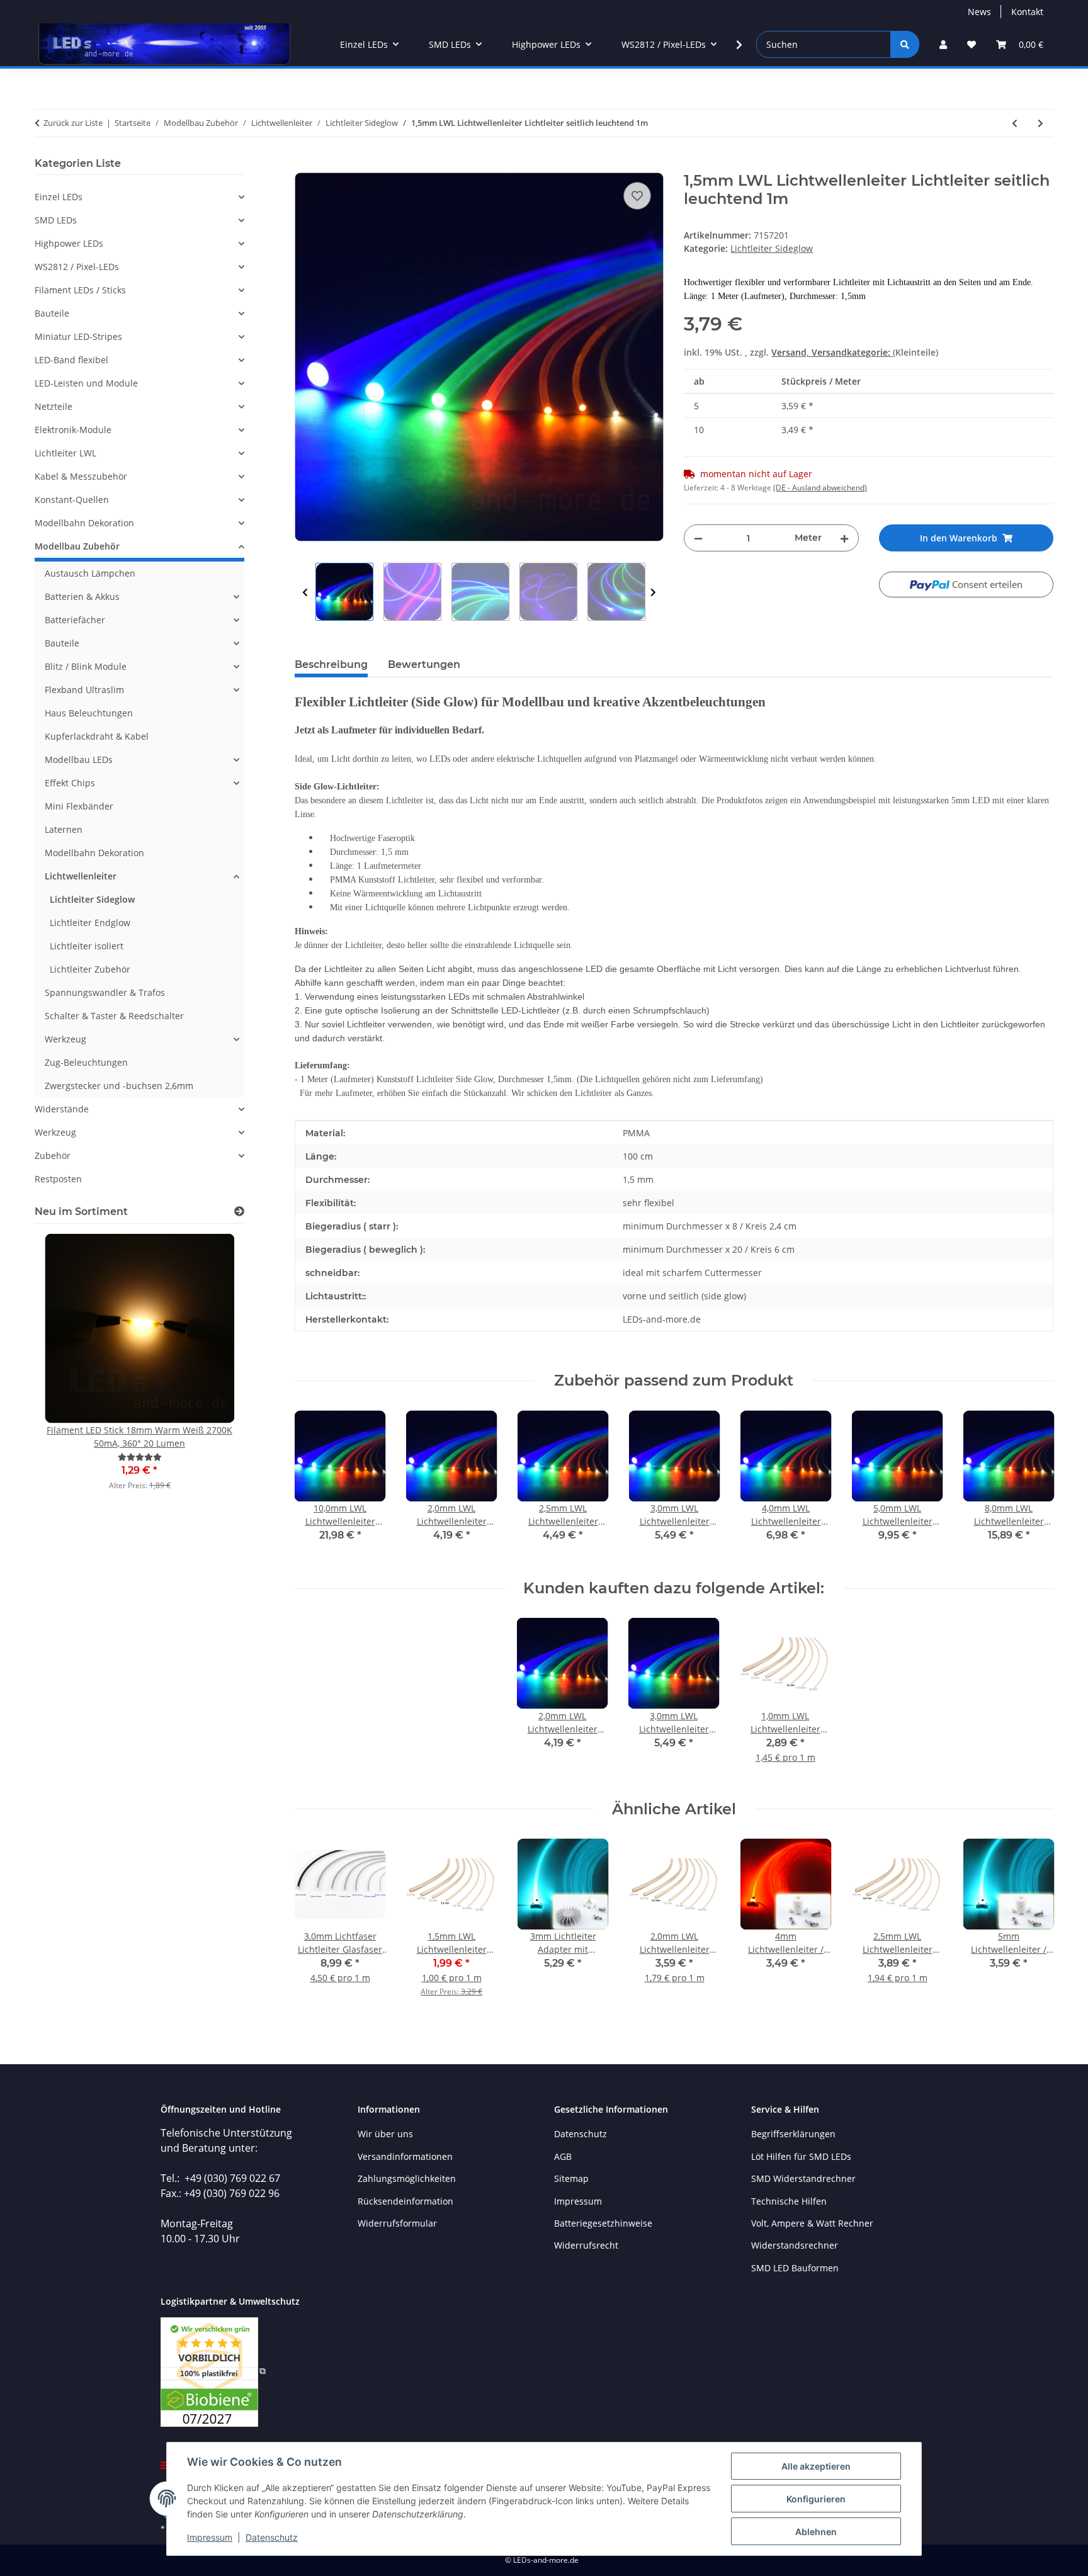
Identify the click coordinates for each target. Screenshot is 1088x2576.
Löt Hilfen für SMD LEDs (801, 2156)
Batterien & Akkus (82, 596)
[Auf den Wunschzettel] (637, 196)
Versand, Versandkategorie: (832, 352)
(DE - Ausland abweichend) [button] (820, 488)
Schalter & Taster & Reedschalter (114, 1016)
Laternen (64, 829)
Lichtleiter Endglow (90, 923)
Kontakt (1027, 12)
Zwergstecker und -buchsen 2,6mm (119, 1086)
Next (653, 592)
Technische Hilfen (789, 2201)
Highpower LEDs (69, 243)
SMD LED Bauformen (795, 2268)
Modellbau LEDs (79, 760)
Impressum (210, 2537)
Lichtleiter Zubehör (90, 969)
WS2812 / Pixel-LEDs (77, 267)
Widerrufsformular (397, 2223)
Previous (305, 592)
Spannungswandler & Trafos (105, 992)
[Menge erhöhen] (844, 538)
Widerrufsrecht (586, 2245)
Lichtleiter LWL (65, 453)
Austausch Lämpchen (90, 573)
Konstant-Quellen (72, 500)
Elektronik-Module (73, 430)
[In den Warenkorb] (305, 165)
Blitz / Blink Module (86, 666)
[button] (943, 44)
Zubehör (53, 1155)
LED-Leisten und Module (86, 383)
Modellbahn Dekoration (84, 523)
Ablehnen (816, 2532)
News (979, 12)
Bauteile (52, 313)
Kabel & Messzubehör (81, 476)
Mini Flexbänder (79, 806)
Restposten (58, 1179)
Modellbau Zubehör (77, 546)
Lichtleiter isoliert (87, 946)
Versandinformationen (405, 2156)
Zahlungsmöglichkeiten (407, 2178)
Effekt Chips (70, 783)
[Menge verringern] (698, 538)
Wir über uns (385, 2134)
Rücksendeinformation (405, 2201)
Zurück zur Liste (73, 123)
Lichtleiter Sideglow (772, 248)
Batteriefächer (75, 620)
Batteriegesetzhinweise (603, 2223)
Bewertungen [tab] (424, 664)
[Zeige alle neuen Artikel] (239, 1212)
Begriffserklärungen (793, 2134)
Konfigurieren (816, 2499)
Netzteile (54, 406)
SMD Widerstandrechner (803, 2178)
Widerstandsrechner (795, 2245)
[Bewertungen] (140, 1457)
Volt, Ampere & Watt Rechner (812, 2223)
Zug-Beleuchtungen (86, 1062)
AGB (563, 2156)
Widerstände (62, 1109)
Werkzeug (65, 1039)
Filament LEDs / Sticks (80, 290)
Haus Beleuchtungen (89, 713)
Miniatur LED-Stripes (78, 336)
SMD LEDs (56, 220)
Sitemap (571, 2178)
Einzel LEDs (59, 197)
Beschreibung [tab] (331, 664)
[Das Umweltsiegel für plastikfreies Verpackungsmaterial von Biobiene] (213, 2370)
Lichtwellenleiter (81, 876)
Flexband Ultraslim (84, 690)
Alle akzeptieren (816, 2466)
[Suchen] (905, 44)
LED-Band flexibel (71, 360)
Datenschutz (272, 2537)
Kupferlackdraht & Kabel (97, 736)
